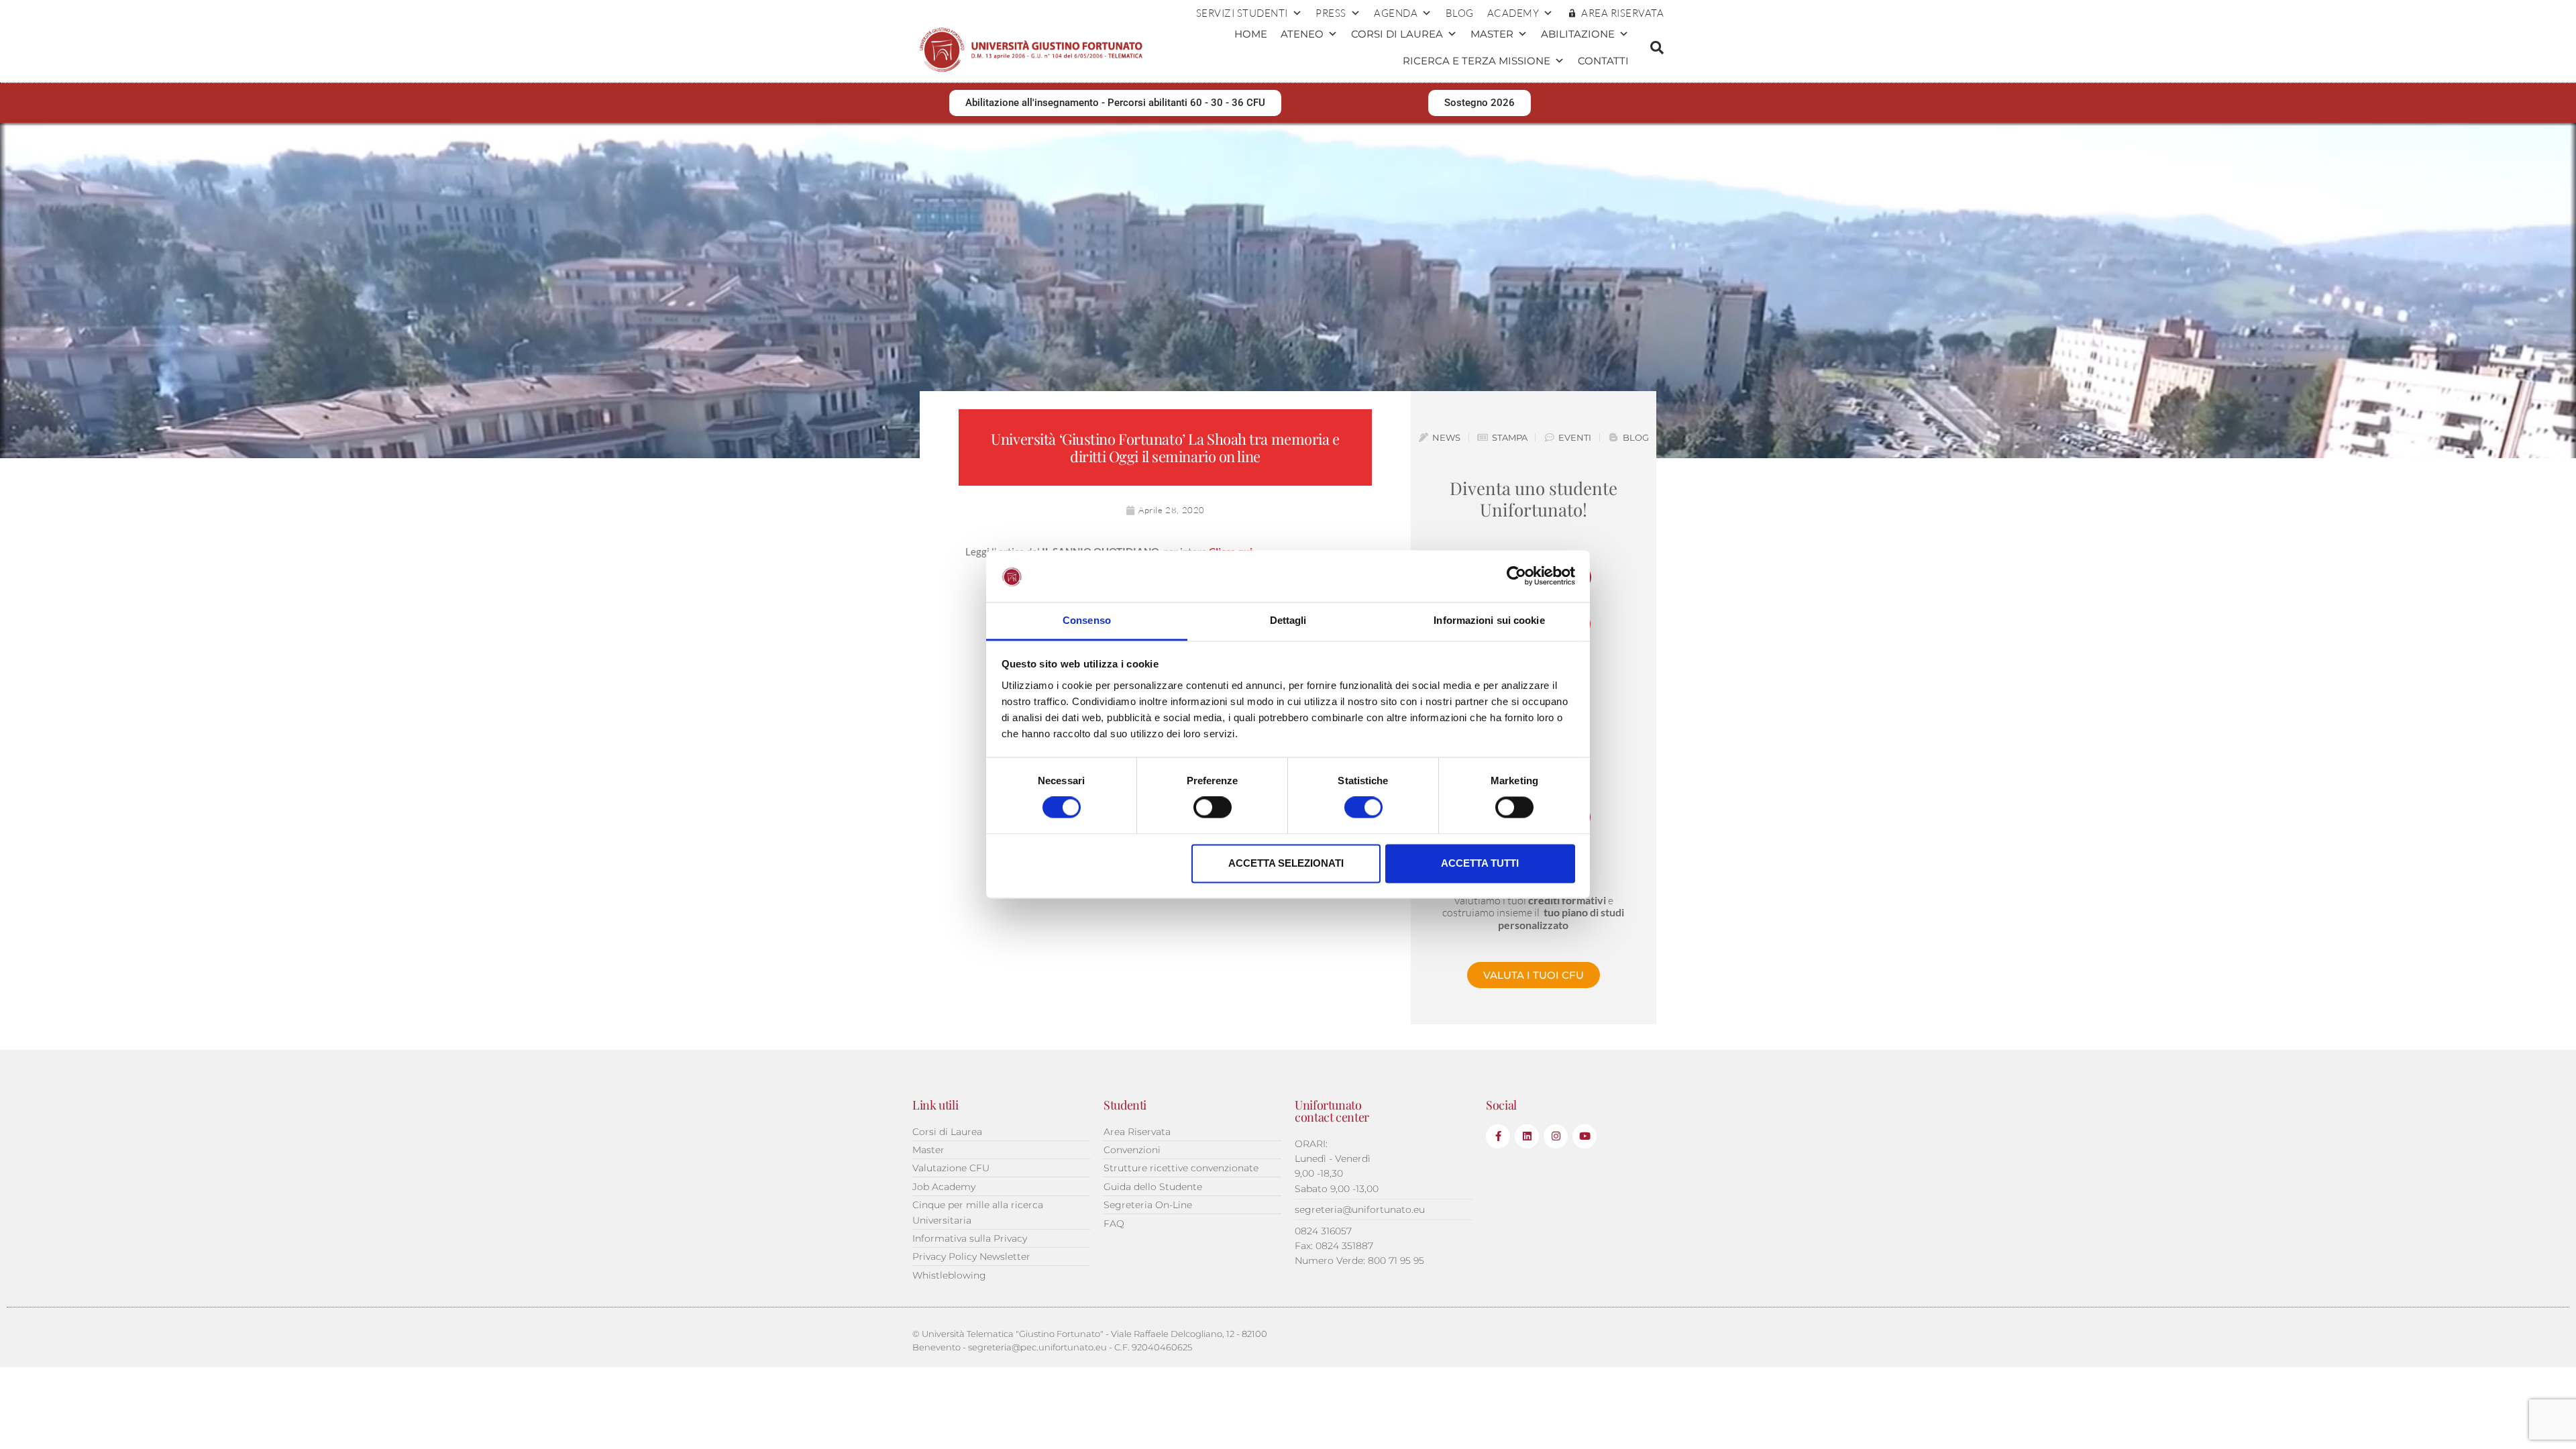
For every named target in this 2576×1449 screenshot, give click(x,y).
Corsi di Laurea (1397, 34)
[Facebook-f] (1498, 1136)
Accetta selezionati (1286, 863)
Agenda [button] (1396, 13)
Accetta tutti (1480, 863)
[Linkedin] (1527, 1136)
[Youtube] (1585, 1136)
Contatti (1603, 61)
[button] (1657, 48)
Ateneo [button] (1302, 34)
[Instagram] (1556, 1136)
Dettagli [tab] (1288, 620)
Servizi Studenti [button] (1242, 13)
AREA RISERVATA (1622, 13)
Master (1492, 34)
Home (1251, 34)
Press (1331, 13)
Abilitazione (1578, 34)
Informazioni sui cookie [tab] (1489, 620)
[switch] (1213, 808)
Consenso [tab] (1087, 620)
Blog (1460, 13)
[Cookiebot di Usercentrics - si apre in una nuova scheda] (1516, 576)
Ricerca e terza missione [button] (1477, 61)
